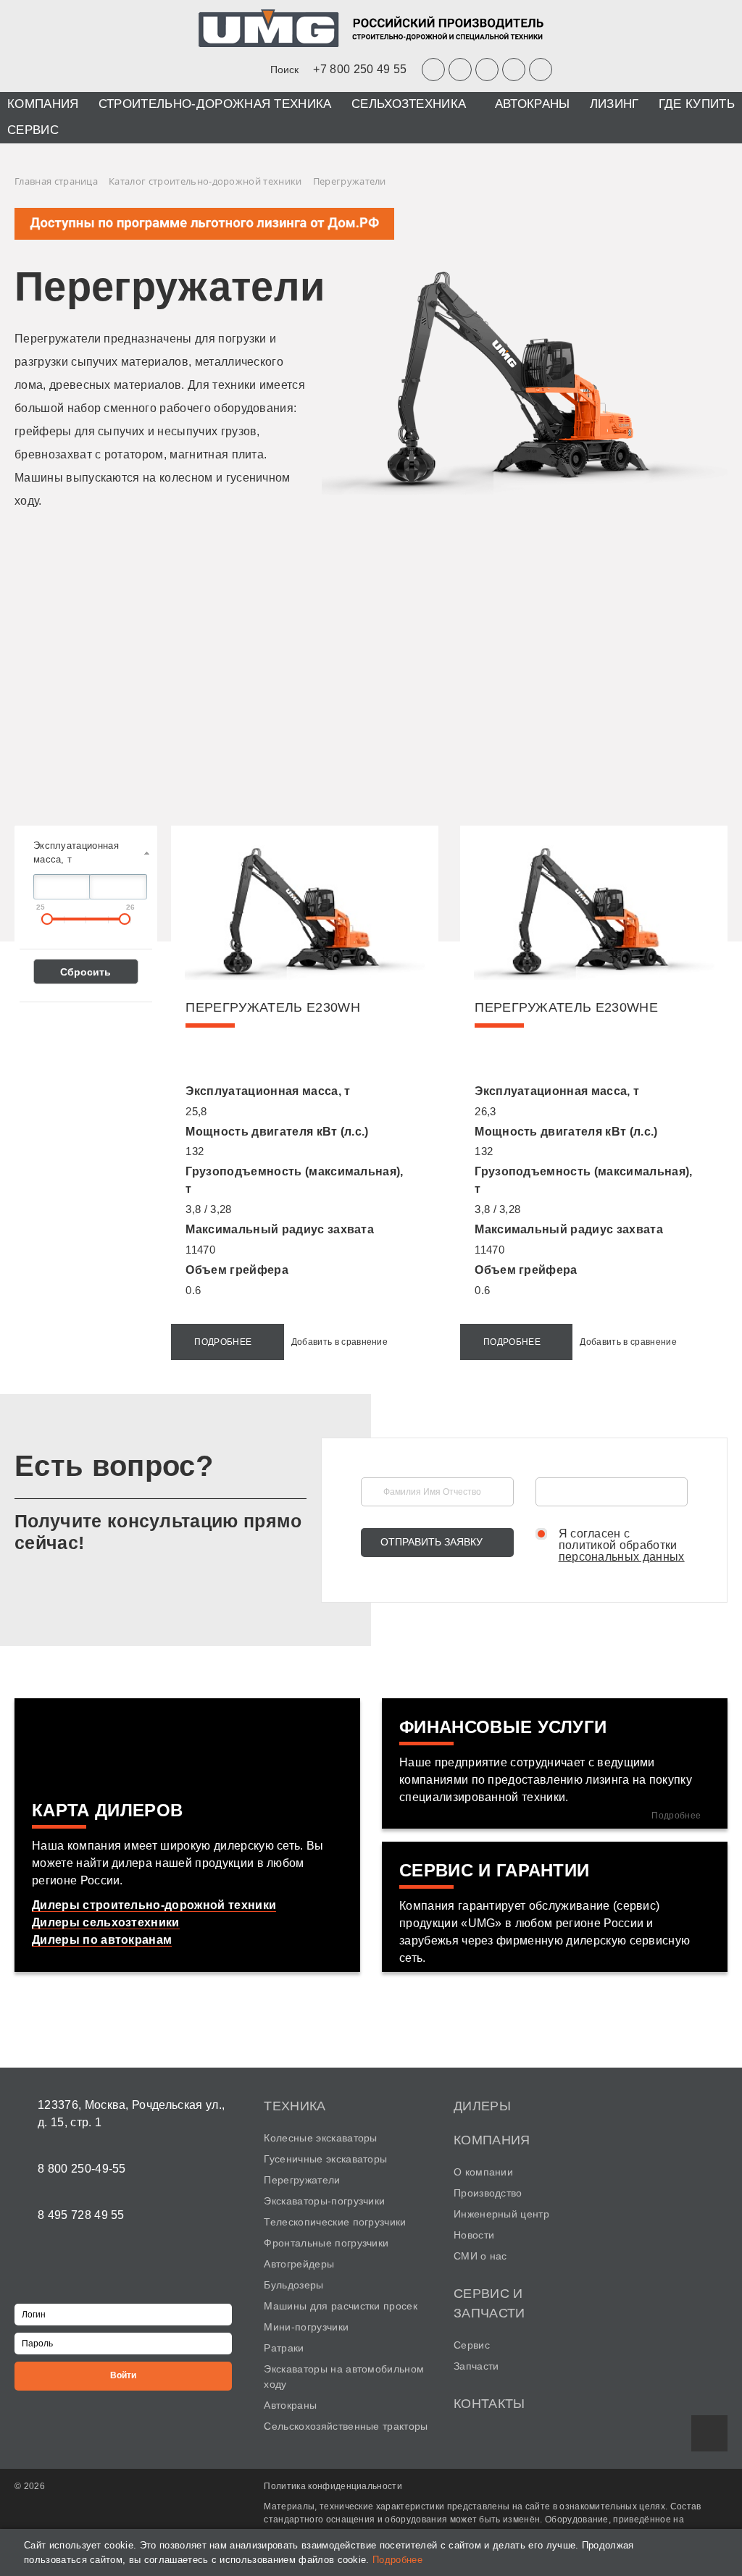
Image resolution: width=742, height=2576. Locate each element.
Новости (474, 2235)
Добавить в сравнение (339, 1342)
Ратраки (284, 2348)
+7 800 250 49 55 (360, 69)
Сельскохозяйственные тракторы (346, 2426)
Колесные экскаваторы (320, 2138)
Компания (43, 104)
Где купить (697, 104)
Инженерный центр (501, 2214)
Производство (488, 2193)
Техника (295, 2106)
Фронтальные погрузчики (326, 2243)
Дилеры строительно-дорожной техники (154, 1905)
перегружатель (272, 1007)
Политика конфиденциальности (333, 2486)
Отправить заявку (432, 1542)
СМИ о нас (480, 2256)
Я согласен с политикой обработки (622, 1545)
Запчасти (476, 2366)
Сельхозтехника (409, 104)
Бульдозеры (293, 2285)
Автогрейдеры (299, 2264)
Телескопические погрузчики (335, 2222)
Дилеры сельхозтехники (106, 1922)
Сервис (33, 130)
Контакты (489, 2404)
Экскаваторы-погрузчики (324, 2201)
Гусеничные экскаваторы (325, 2159)
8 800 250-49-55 (82, 2169)
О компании (483, 2172)
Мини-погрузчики (306, 2327)
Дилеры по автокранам (102, 1940)
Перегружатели (302, 2180)
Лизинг (614, 104)
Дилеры (482, 2106)
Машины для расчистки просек (341, 2306)
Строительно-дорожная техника (215, 104)
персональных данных (622, 1557)
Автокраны (533, 104)
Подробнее (223, 1342)
